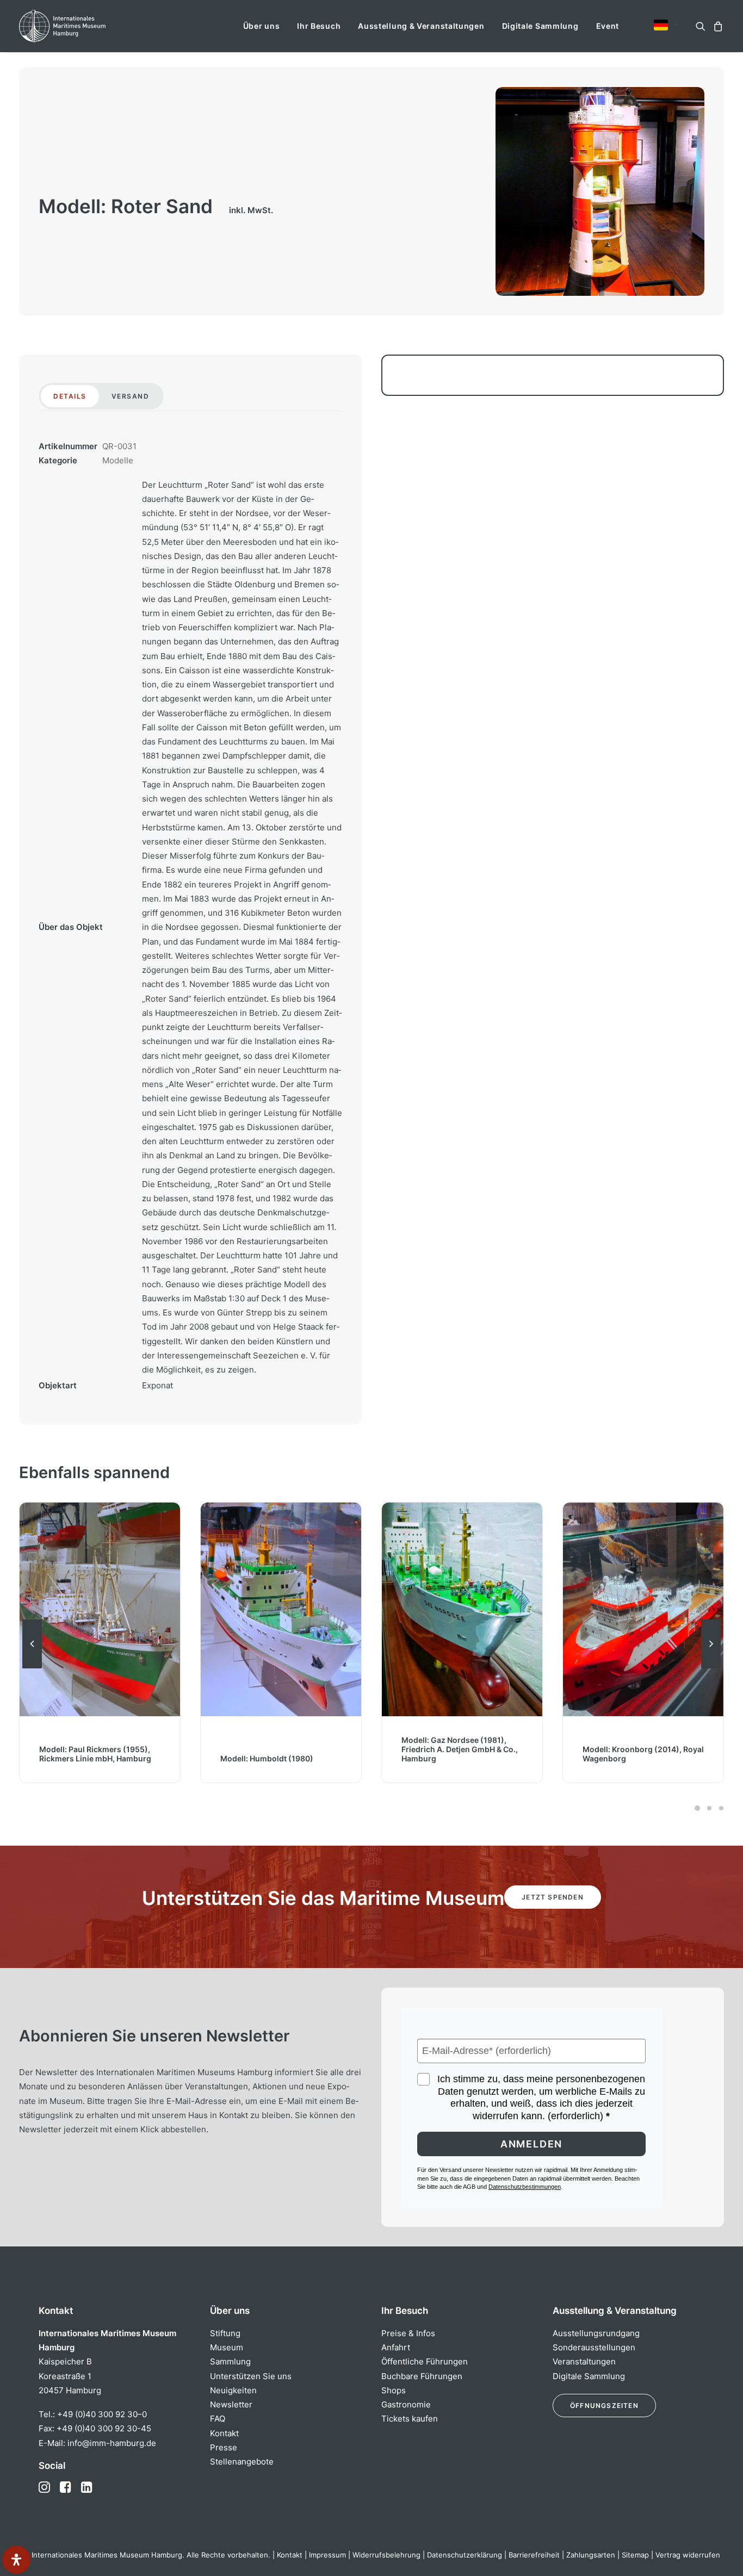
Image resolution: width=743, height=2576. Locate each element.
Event (608, 26)
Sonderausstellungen (594, 2347)
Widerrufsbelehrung (386, 2555)
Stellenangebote (242, 2462)
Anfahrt (396, 2347)
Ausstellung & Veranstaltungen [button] (421, 26)
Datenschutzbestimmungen (525, 2187)
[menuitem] (262, 26)
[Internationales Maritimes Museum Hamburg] (83, 26)
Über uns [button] (262, 26)
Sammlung (230, 2361)
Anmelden (531, 2144)
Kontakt (224, 2433)
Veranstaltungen (584, 2361)
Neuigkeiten (233, 2390)
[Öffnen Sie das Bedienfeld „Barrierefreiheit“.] (16, 2560)
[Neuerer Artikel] (711, 1668)
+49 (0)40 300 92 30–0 (102, 2414)
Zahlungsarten (591, 2555)
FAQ (218, 2419)
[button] (661, 25)
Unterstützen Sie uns (251, 2376)
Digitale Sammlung (540, 26)
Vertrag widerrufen (688, 2555)
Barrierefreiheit (534, 2555)
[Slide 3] (720, 1808)
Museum (227, 2347)
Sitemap (635, 2555)
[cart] (717, 26)
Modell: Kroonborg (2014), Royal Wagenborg (462, 1754)
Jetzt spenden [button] (553, 1897)
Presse (224, 2447)
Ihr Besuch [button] (319, 26)
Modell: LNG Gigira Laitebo (632, 1758)
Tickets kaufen (410, 2419)
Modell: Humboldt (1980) (86, 1758)
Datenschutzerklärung (465, 2555)
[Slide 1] (697, 1808)
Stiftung (225, 2333)
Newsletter (231, 2404)
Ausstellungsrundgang (596, 2333)
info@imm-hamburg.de (112, 2443)
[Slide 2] (709, 1808)
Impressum (327, 2555)
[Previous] (32, 1668)
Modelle (118, 460)
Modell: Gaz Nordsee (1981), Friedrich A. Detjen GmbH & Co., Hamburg (278, 1749)
